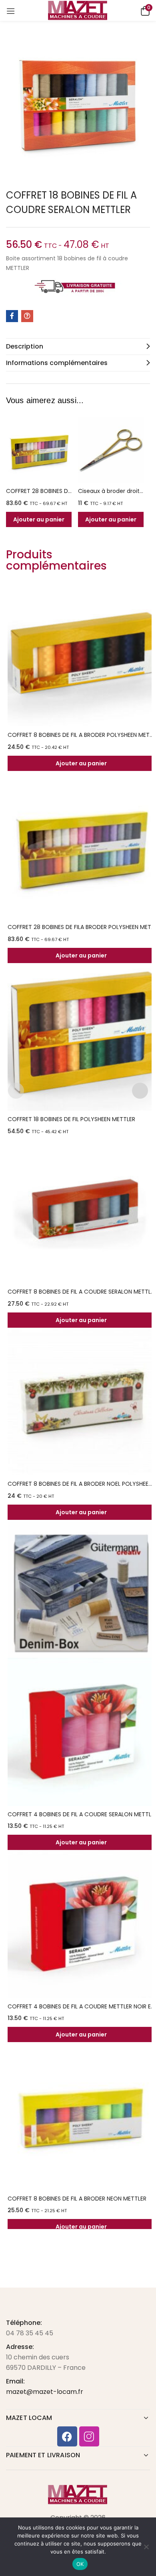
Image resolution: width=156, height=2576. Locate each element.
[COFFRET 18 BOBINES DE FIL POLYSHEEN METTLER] (81, 1037)
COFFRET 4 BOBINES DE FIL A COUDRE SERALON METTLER (81, 1814)
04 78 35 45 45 (30, 2333)
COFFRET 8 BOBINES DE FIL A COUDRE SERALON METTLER (81, 1292)
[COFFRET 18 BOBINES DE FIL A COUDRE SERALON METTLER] (12, 316)
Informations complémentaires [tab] (57, 363)
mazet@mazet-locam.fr (45, 2392)
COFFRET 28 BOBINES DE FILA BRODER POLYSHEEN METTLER (39, 491)
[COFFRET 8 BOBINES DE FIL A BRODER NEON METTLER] (81, 2116)
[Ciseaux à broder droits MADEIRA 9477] (111, 450)
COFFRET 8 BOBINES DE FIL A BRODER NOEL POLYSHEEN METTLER (81, 1484)
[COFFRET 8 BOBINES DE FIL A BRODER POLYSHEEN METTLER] (81, 653)
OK (80, 2564)
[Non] (146, 2547)
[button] (144, 10)
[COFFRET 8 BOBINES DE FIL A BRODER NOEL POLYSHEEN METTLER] (81, 1402)
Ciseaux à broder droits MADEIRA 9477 (111, 491)
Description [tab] (25, 346)
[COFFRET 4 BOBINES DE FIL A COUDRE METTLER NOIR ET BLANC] (81, 1924)
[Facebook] (67, 2436)
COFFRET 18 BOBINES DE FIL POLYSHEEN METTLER (71, 1119)
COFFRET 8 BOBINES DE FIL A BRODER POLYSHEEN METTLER (81, 735)
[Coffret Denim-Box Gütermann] (81, 1594)
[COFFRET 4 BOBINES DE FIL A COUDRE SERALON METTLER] (81, 1732)
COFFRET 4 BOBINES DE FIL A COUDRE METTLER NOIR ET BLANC (81, 2006)
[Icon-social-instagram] (89, 2436)
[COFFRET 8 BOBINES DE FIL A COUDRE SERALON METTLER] (81, 1209)
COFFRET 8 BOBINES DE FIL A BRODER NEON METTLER (77, 2199)
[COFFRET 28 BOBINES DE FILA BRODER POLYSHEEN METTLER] (39, 450)
